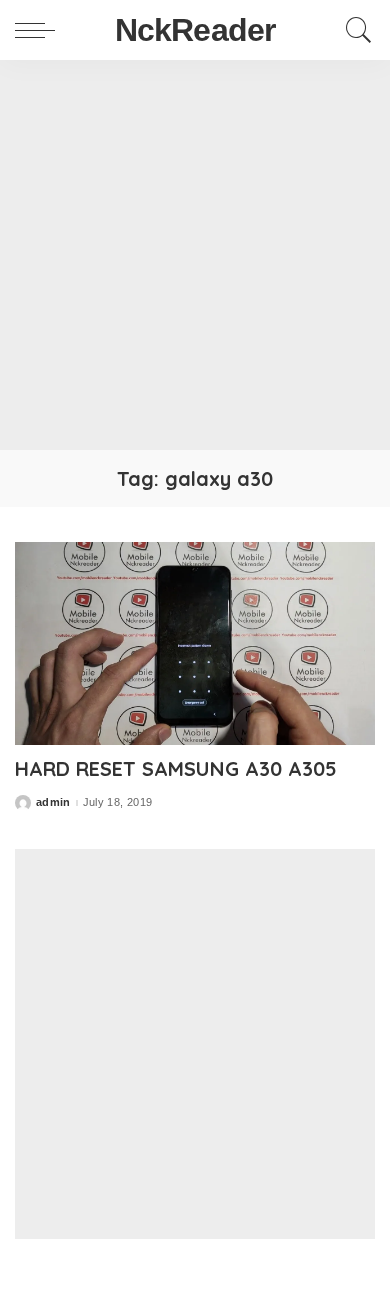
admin (53, 802)
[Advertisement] (195, 255)
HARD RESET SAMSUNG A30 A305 (176, 768)
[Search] (354, 30)
